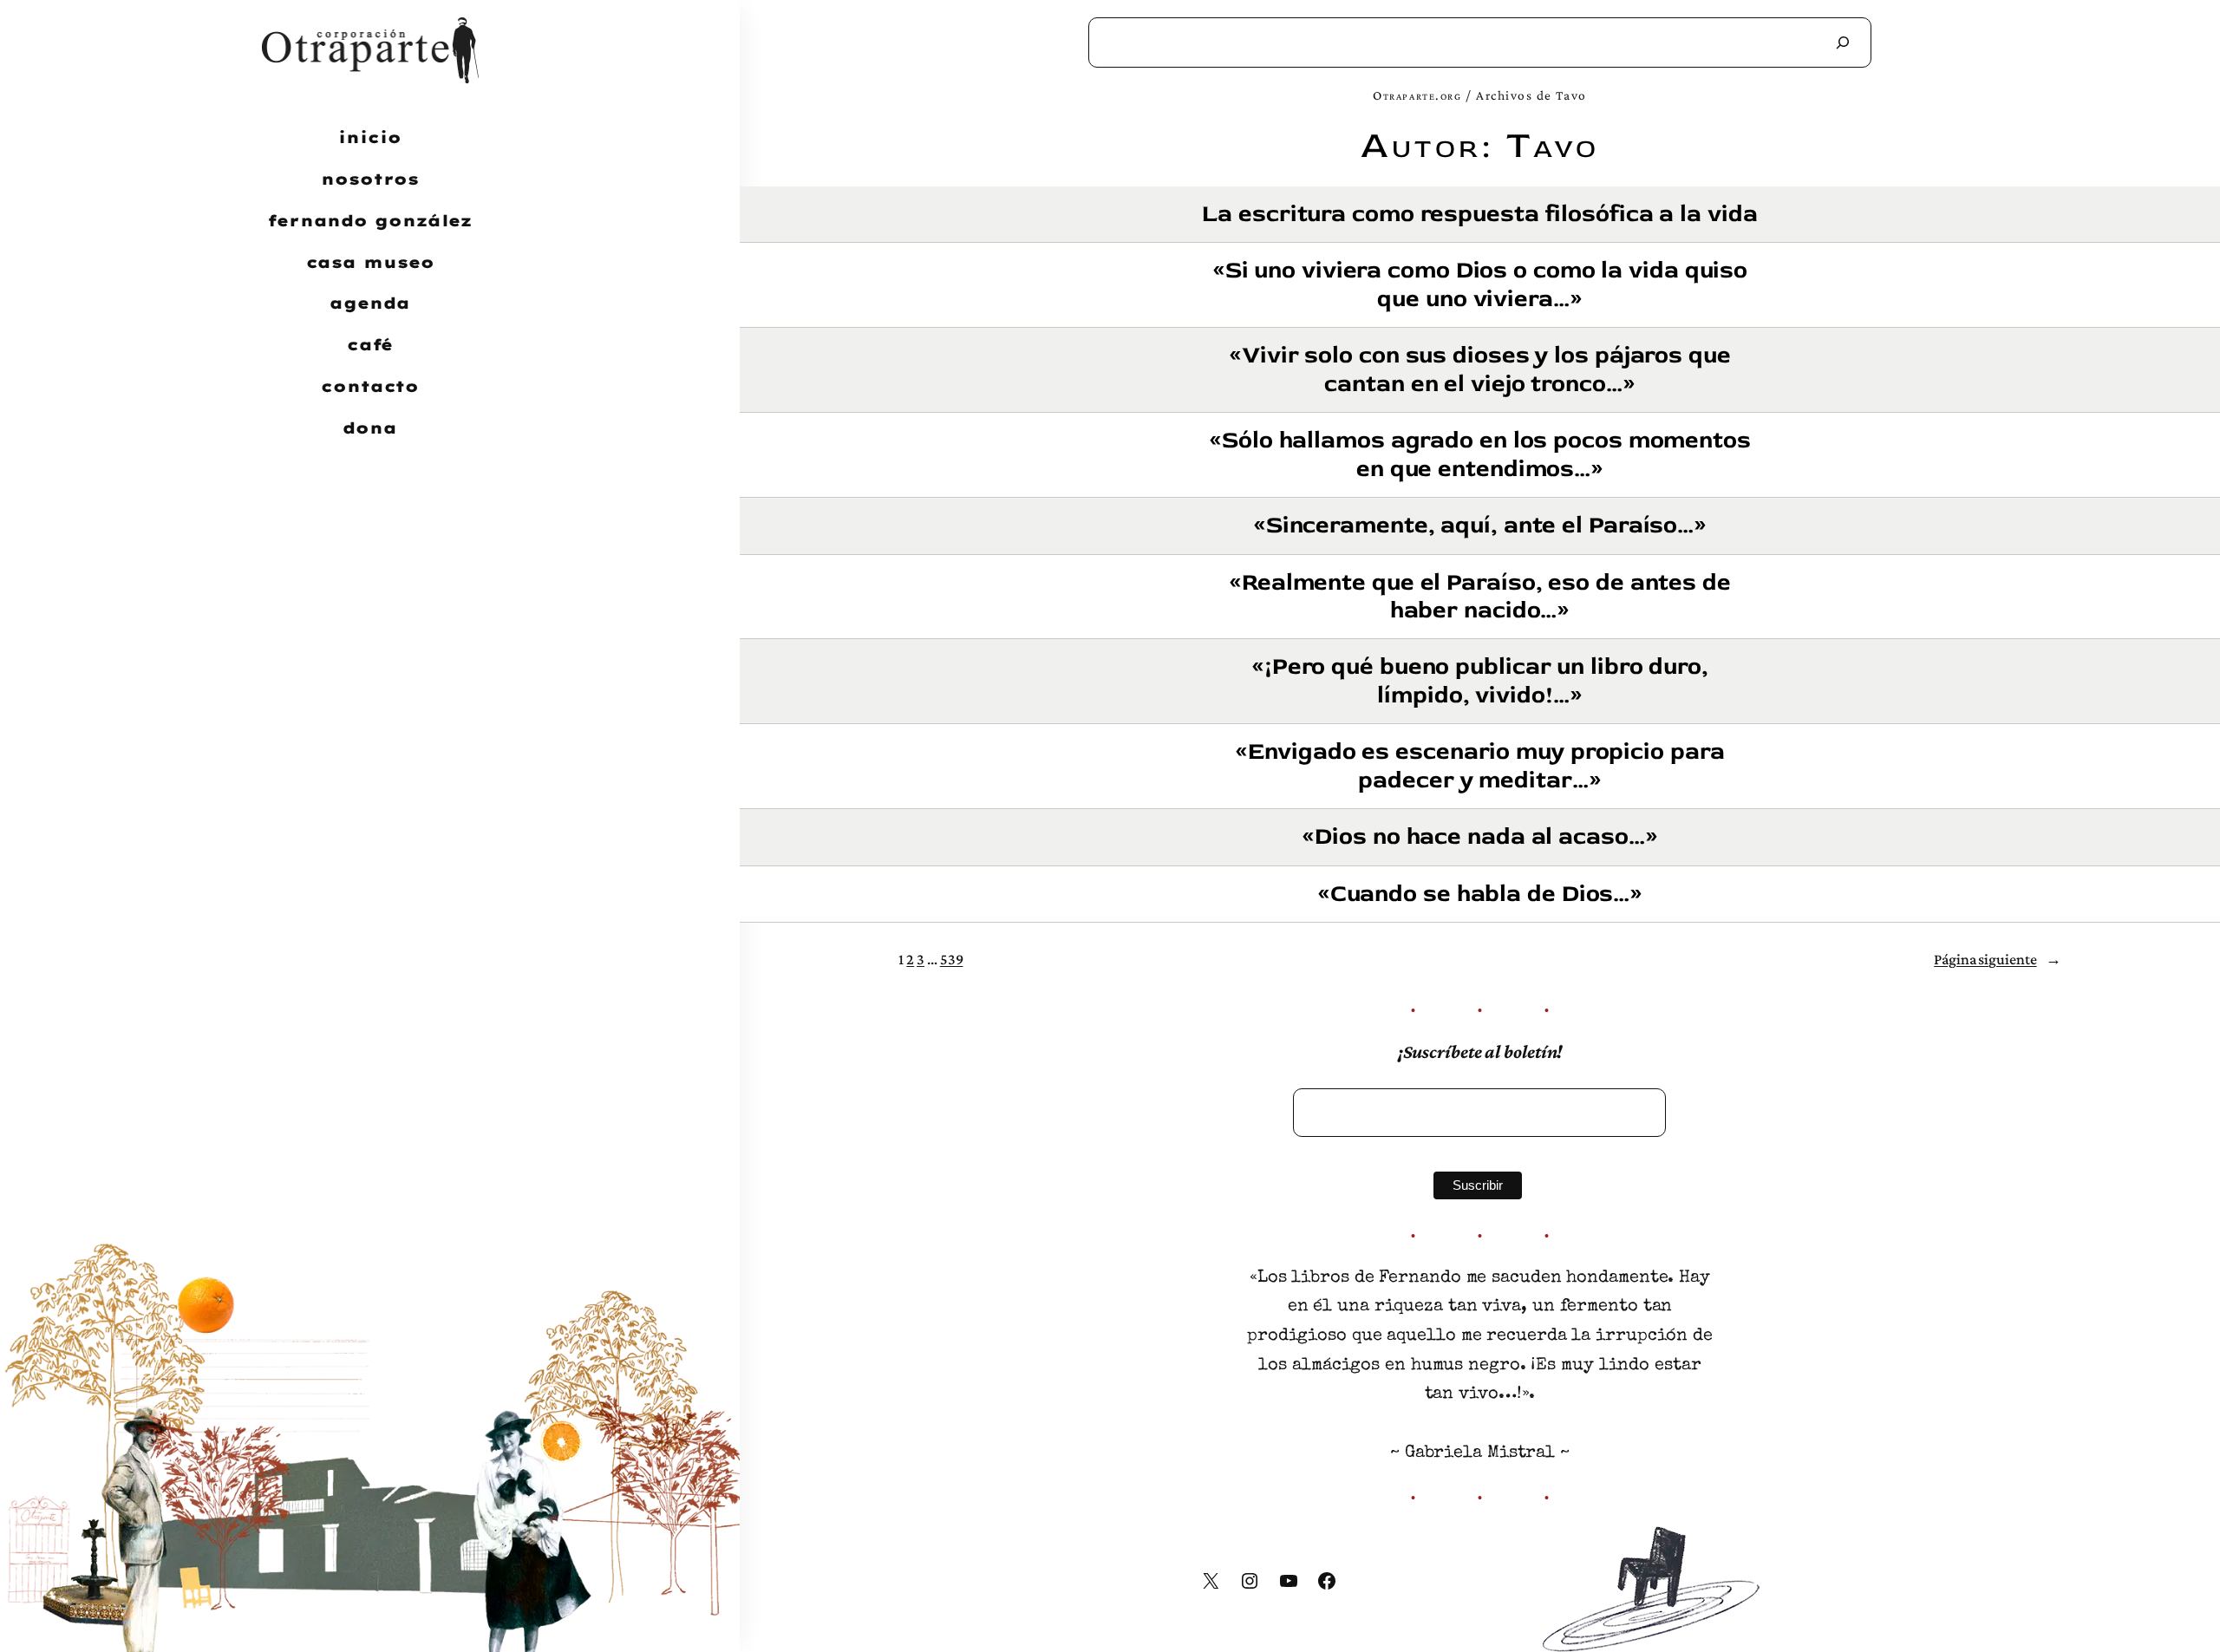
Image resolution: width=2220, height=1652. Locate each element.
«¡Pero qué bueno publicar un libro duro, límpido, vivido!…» (1480, 681)
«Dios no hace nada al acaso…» (1479, 837)
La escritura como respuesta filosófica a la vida (1479, 214)
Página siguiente (1997, 959)
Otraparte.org (1417, 95)
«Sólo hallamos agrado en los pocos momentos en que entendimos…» (1480, 455)
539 (952, 959)
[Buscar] (1843, 42)
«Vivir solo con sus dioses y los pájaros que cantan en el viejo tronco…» (1480, 370)
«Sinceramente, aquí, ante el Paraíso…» (1480, 526)
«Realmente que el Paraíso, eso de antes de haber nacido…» (1480, 597)
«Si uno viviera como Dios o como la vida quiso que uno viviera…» (1480, 285)
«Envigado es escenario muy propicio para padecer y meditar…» (1479, 766)
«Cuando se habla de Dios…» (1480, 894)
